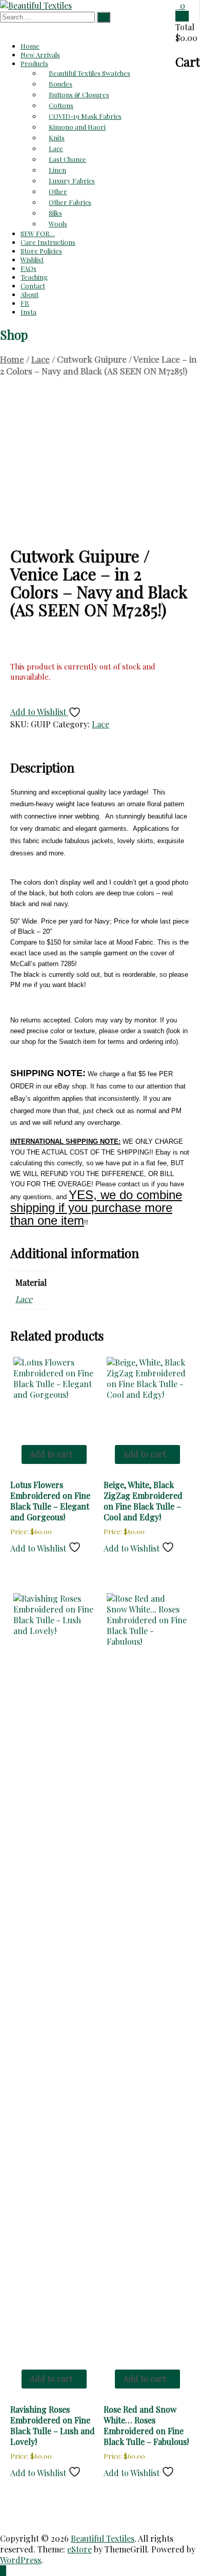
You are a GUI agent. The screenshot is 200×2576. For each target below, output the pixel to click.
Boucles (61, 84)
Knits (57, 138)
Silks (55, 213)
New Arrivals (40, 55)
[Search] (104, 17)
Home (30, 46)
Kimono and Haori (77, 127)
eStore (79, 2549)
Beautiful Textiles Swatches (89, 73)
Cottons (61, 105)
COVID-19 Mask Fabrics (85, 116)
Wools (58, 224)
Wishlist (32, 259)
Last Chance (67, 159)
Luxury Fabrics (72, 181)
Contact (33, 286)
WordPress (21, 2560)
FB (25, 303)
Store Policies (41, 251)
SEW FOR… (38, 233)
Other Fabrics (70, 202)
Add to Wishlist (39, 712)
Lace (56, 148)
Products (34, 63)
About (29, 294)
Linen (57, 170)
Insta (28, 312)
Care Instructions (48, 242)
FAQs (28, 268)
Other (58, 191)
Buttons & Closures (79, 95)
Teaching (34, 277)
